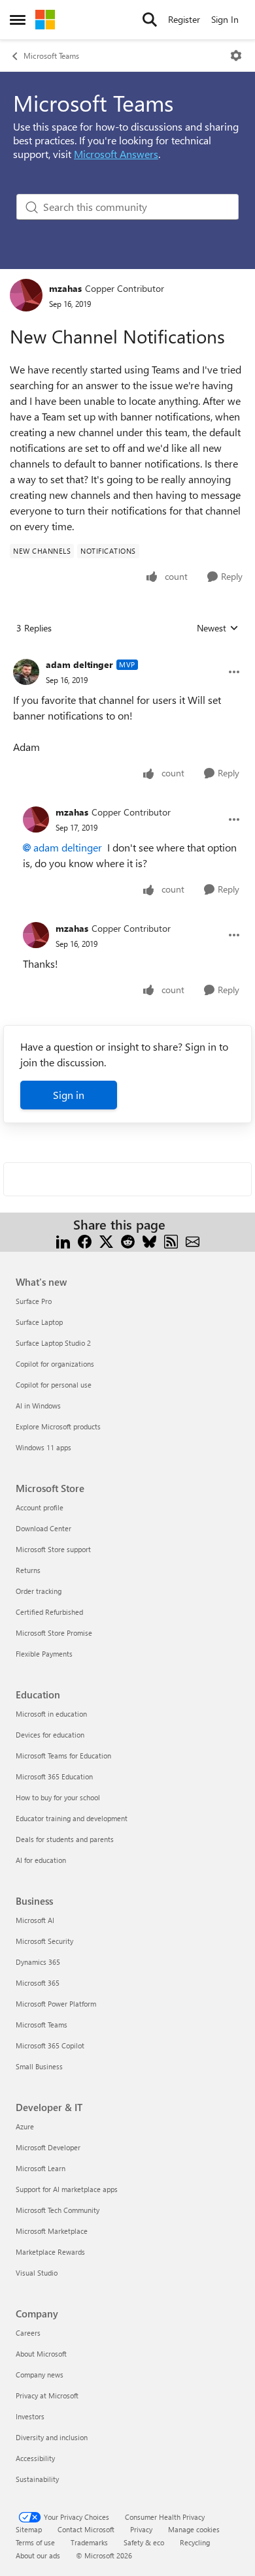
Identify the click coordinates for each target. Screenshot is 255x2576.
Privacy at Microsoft (47, 2395)
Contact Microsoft (86, 2529)
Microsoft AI (35, 1920)
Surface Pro (34, 1301)
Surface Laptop (39, 1322)
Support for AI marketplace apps (67, 2189)
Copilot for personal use (54, 1385)
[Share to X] (106, 1240)
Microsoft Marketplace (52, 2231)
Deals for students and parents (65, 1839)
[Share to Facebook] (85, 1240)
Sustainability (37, 2479)
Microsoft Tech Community (58, 2210)
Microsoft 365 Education (54, 1776)
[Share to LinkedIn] (63, 1240)
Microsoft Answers (116, 154)
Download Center (43, 1528)
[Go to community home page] (45, 20)
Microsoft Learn (41, 2168)
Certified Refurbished (49, 1612)
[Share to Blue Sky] (149, 1240)
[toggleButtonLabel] (236, 56)
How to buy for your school (58, 1797)
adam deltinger (79, 664)
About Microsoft (41, 2354)
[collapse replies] (127, 654)
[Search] (150, 20)
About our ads (38, 2555)
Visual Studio (37, 2273)
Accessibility (35, 2458)
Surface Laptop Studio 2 (53, 1343)
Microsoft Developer (48, 2147)
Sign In (225, 19)
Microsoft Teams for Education (63, 1756)
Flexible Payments (44, 1654)
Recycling (195, 2542)
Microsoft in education (51, 1714)
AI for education (41, 1860)
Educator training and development (72, 1818)
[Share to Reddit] (128, 1240)
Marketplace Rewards (50, 2252)
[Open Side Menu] (18, 20)
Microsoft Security (44, 1941)
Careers (28, 2333)
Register (184, 19)
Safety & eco (144, 2542)
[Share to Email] (193, 1240)
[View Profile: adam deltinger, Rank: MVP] (26, 672)
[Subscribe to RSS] (171, 1240)
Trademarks (89, 2542)
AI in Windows (38, 1406)
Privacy (141, 2529)
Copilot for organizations (55, 1364)
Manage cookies (194, 2529)
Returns (28, 1570)
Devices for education (50, 1735)
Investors (30, 2416)
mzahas (65, 288)
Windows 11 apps (43, 1447)
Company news (40, 2375)
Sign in (69, 1095)
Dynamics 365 (38, 1962)
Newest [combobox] (218, 628)
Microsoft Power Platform (56, 2004)
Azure (25, 2126)
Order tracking (39, 1591)
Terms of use (35, 2542)
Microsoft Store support (53, 1549)
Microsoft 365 (38, 1983)
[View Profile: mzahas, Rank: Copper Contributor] (26, 295)
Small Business (39, 2066)
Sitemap (29, 2529)
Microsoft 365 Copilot (50, 2045)
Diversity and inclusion (52, 2437)
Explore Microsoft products (58, 1426)
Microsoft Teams (51, 56)
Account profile (40, 1507)
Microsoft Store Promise (54, 1633)
